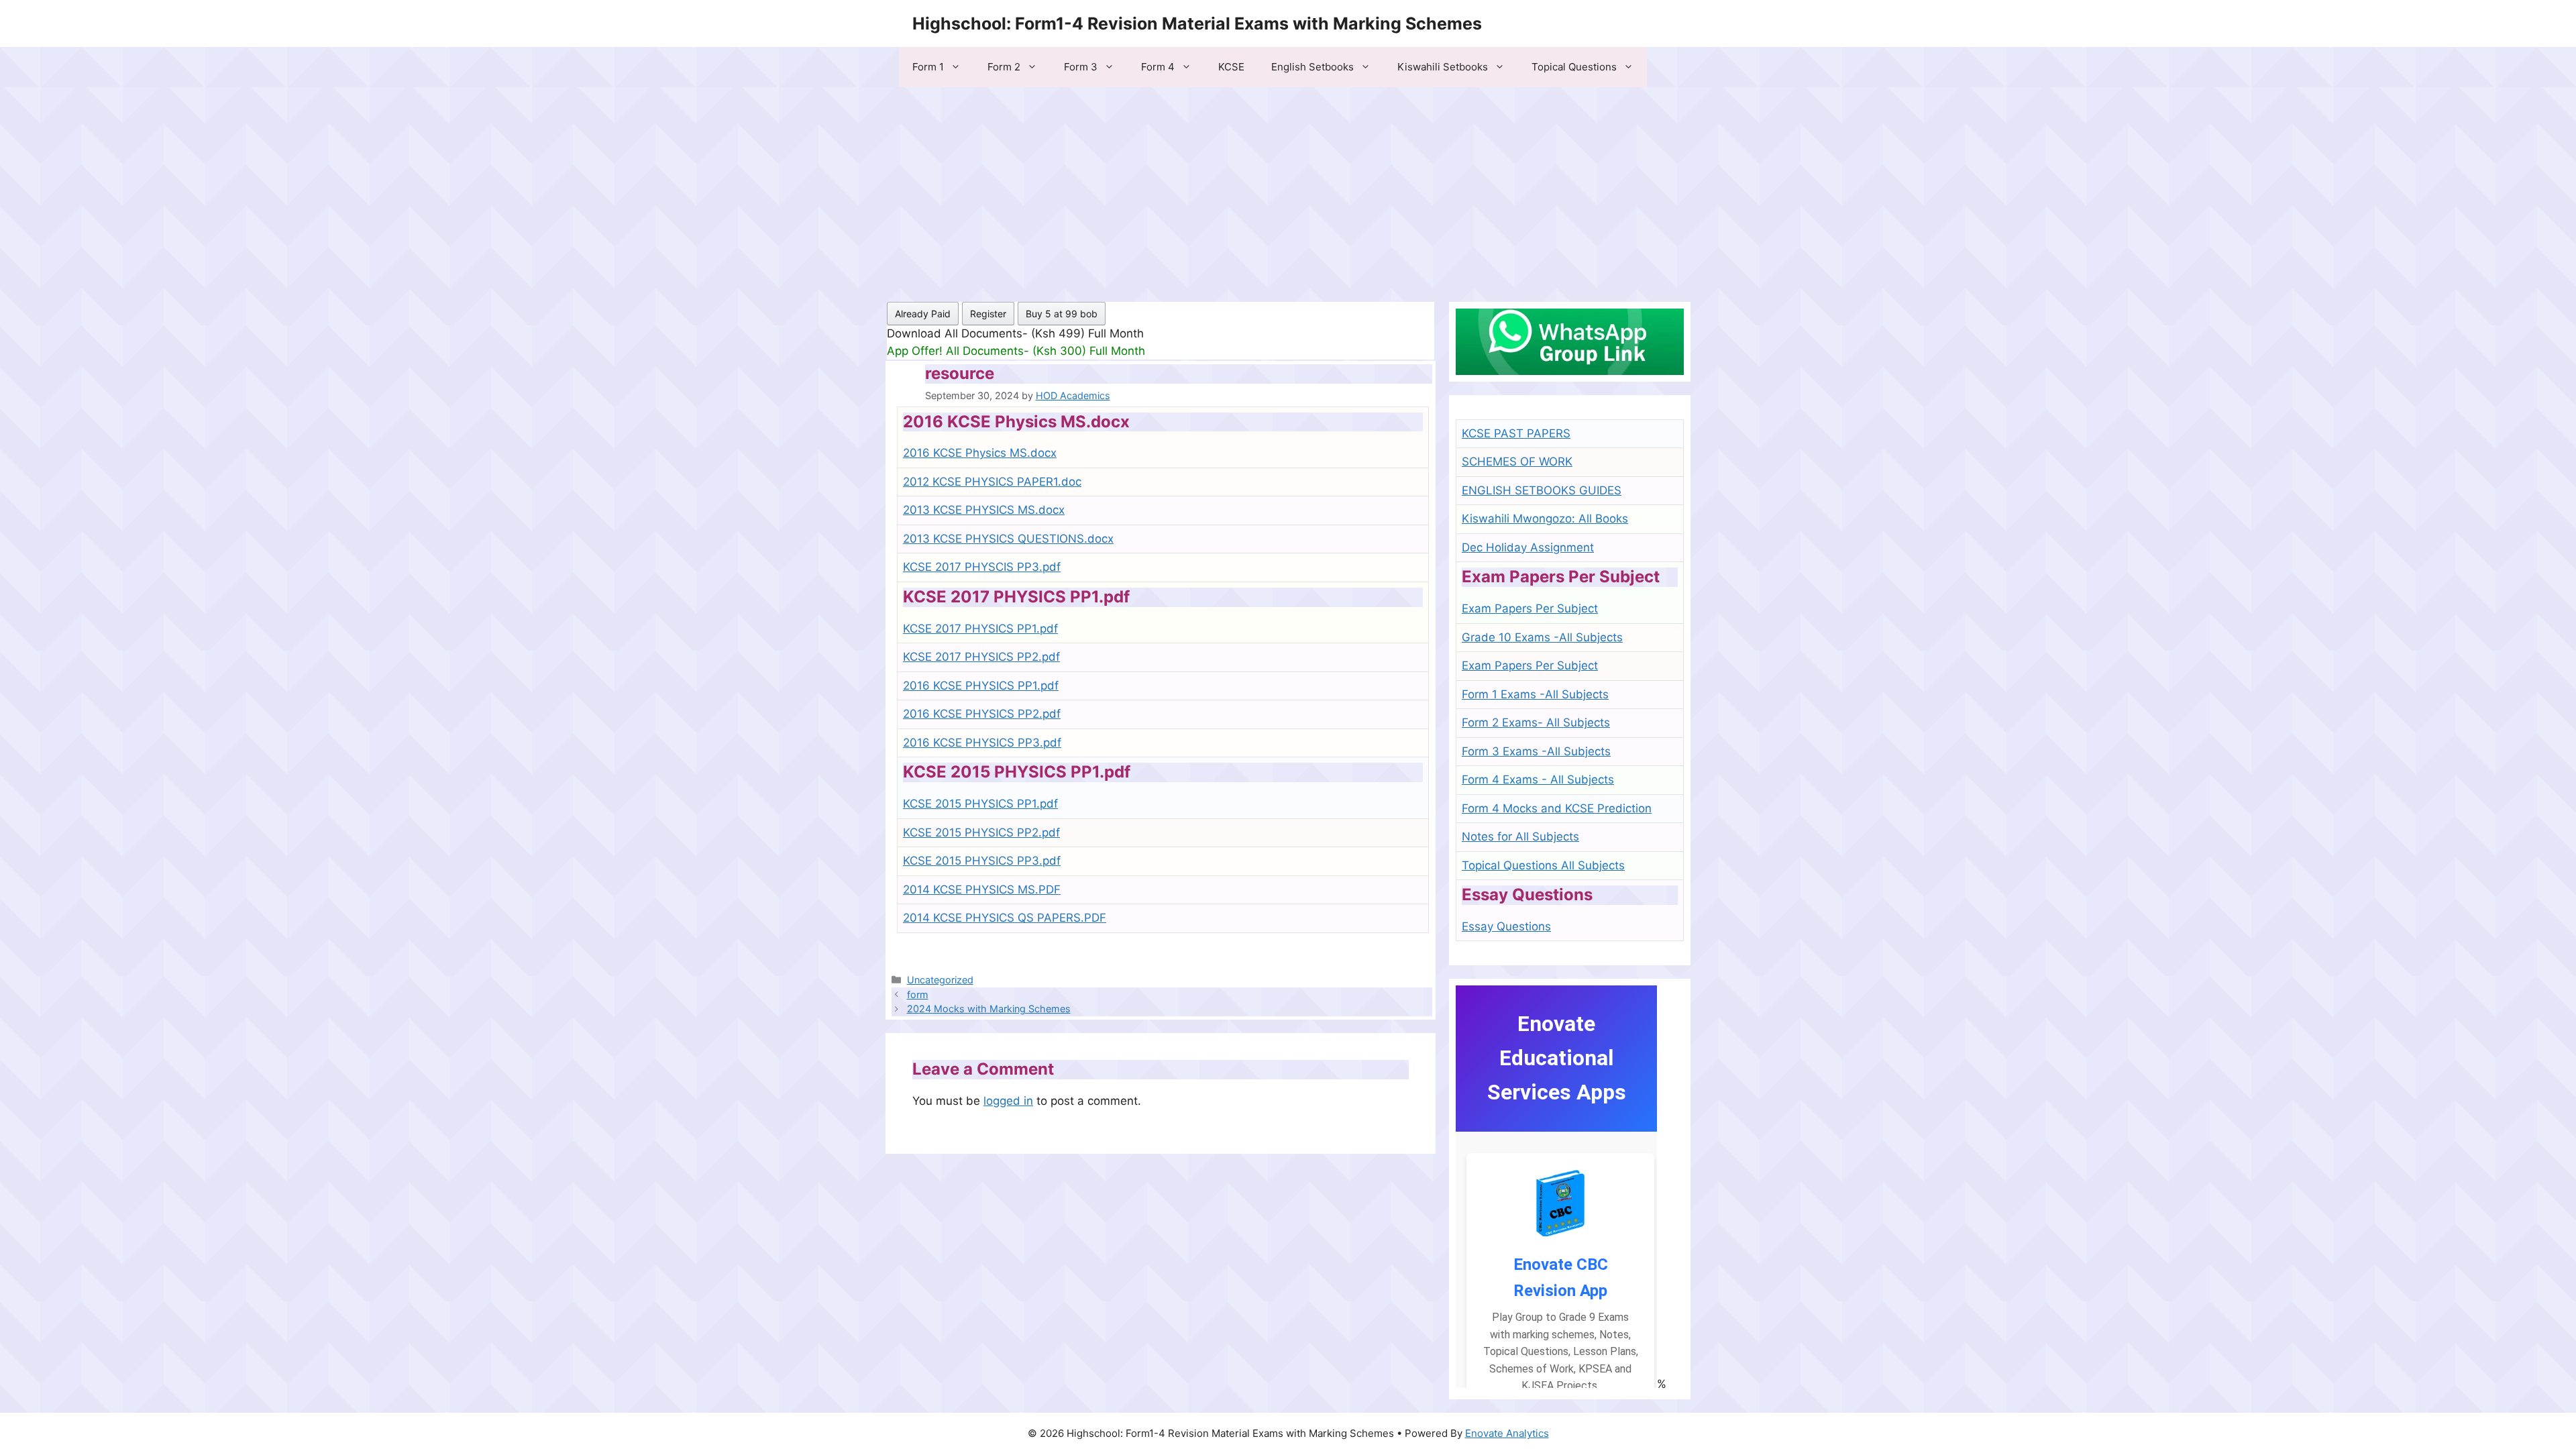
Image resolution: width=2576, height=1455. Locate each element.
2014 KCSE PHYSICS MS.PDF (982, 890)
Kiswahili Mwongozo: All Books (1545, 519)
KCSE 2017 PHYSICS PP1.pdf (980, 629)
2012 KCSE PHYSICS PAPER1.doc (992, 482)
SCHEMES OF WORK (1517, 462)
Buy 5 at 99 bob (1062, 314)
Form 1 (928, 67)
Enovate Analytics (1507, 1433)
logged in (1008, 1101)
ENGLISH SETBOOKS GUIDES (1542, 490)
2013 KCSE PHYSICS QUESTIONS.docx (1008, 539)
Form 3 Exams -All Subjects (1536, 751)
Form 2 (1004, 67)
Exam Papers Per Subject (1530, 608)
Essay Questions (1506, 926)
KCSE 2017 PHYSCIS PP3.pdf (982, 567)
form (918, 994)
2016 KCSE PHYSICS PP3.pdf (982, 743)
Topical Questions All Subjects (1543, 865)
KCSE (1231, 67)
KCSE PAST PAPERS (1516, 433)
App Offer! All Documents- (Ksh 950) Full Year (1011, 351)
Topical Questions (1574, 67)
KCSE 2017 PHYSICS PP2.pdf (981, 657)
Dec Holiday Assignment (1528, 547)
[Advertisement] (1288, 188)
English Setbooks (1312, 67)
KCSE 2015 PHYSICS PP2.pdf (981, 832)
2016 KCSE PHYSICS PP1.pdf (981, 686)
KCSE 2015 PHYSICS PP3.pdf (982, 861)
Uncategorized (940, 980)
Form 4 (1158, 67)
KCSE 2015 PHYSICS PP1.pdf (980, 804)
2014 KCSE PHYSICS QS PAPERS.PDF (1005, 918)
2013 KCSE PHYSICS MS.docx (984, 510)
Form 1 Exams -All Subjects (1535, 694)
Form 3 (1081, 67)
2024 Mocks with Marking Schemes (989, 1009)
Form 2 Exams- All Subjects (1536, 722)
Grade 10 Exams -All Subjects (1542, 637)
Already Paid (923, 314)
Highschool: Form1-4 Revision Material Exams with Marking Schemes (1197, 23)
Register (988, 314)
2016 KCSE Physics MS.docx (980, 453)
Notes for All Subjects (1520, 837)
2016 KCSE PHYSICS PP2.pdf (982, 714)
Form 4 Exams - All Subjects (1538, 779)
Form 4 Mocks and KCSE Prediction (1557, 808)
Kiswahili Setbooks (1443, 67)
